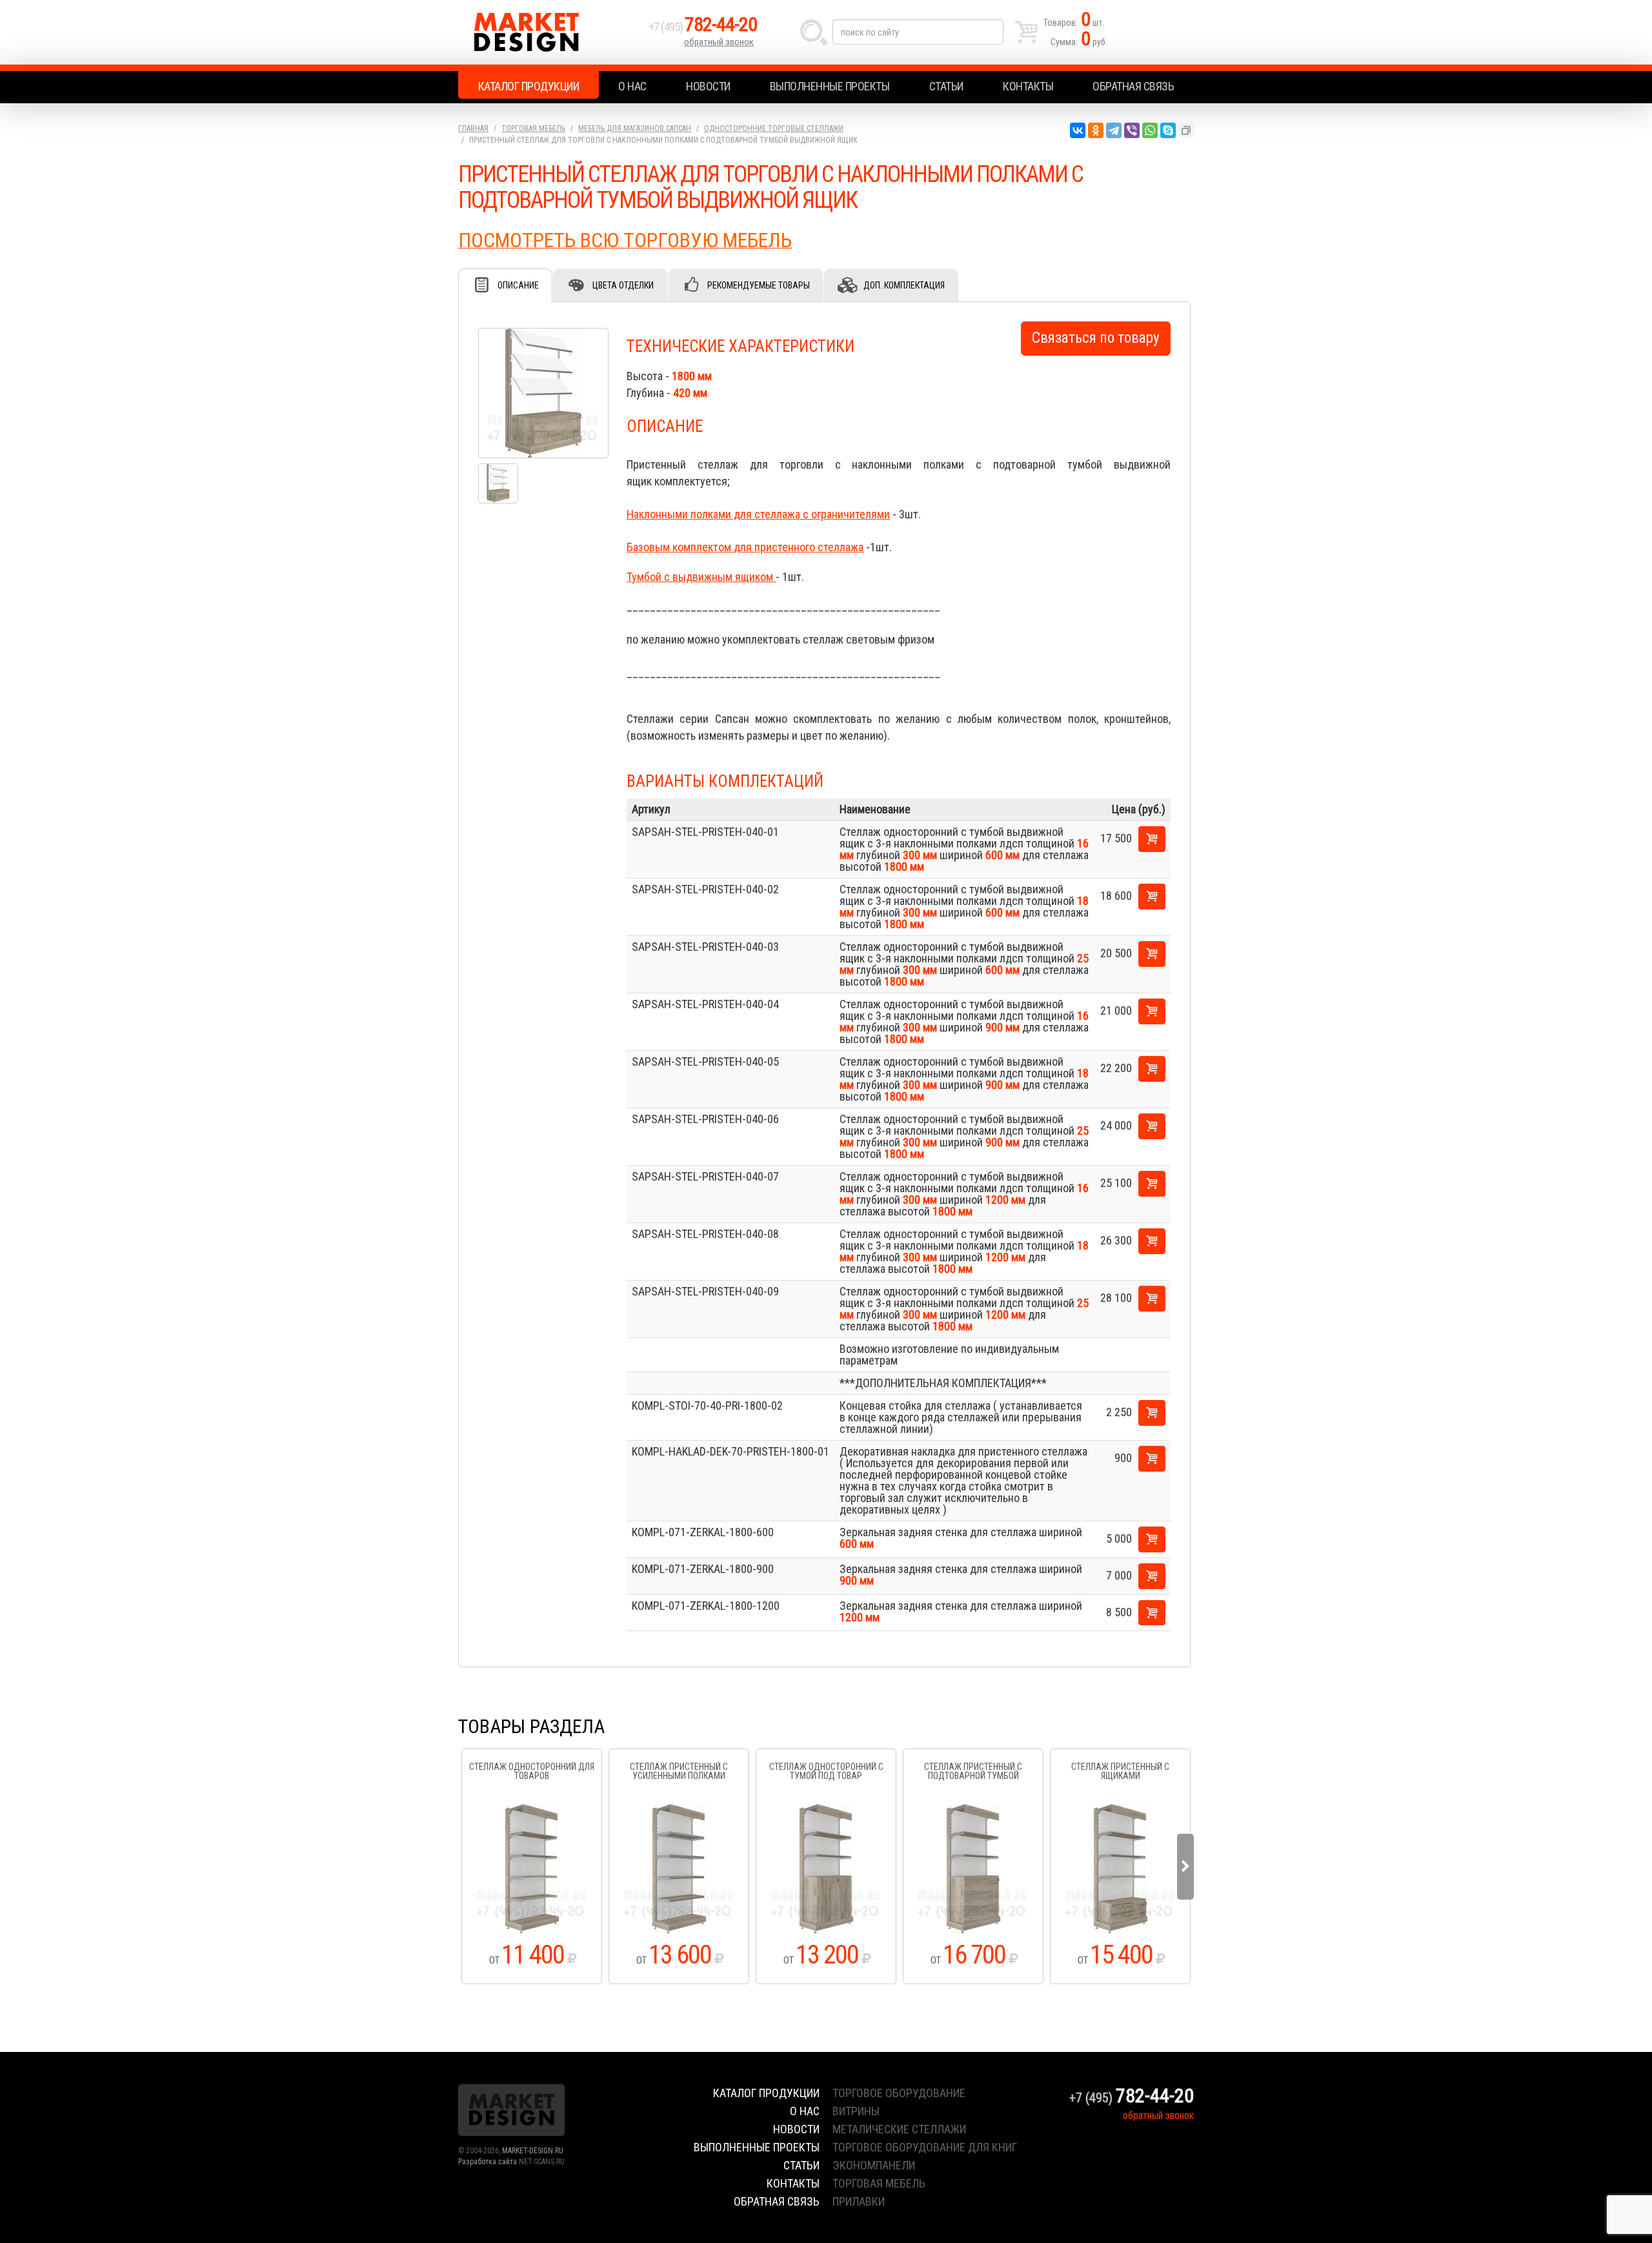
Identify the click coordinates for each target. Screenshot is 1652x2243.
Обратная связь (1133, 86)
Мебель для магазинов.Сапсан (635, 128)
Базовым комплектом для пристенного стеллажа (745, 547)
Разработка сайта (488, 2162)
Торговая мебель (533, 128)
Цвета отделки (623, 285)
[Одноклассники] (1096, 130)
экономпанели (874, 2165)
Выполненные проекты (830, 86)
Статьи (946, 86)
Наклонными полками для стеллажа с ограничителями (758, 514)
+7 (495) (703, 27)
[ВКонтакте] (1078, 130)
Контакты (1028, 86)
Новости (708, 86)
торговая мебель (879, 2183)
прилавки (859, 2201)
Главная (473, 128)
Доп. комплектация (904, 285)
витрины (856, 2111)
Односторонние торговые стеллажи (774, 128)
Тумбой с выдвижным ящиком (701, 577)
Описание (518, 285)
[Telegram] (1114, 130)
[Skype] (1168, 130)
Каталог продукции (529, 86)
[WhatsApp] (1150, 130)
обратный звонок (719, 42)
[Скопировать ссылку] (1186, 130)
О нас (632, 86)
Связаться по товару (1096, 338)
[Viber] (1132, 130)
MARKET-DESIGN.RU (533, 2151)
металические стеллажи (899, 2129)
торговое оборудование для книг (925, 2147)
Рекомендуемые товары (759, 285)
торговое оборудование (899, 2093)
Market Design (550, 32)
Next (1185, 1867)
